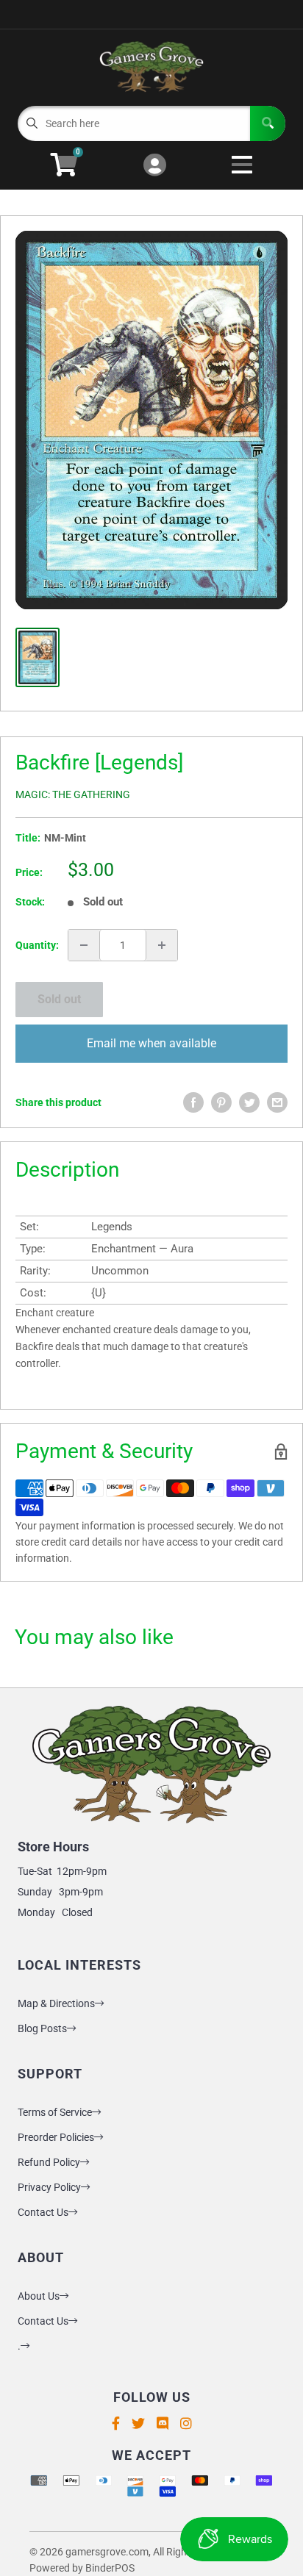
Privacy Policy (49, 2187)
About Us (39, 2296)
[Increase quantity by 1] (162, 945)
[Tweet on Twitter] (249, 1102)
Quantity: (37, 945)
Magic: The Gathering (73, 794)
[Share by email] (277, 1102)
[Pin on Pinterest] (221, 1102)
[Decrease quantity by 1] (84, 945)
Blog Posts (42, 2028)
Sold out (59, 999)
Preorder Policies (56, 2137)
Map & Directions (56, 2003)
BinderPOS (110, 2568)
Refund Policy (49, 2162)
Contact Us (43, 2212)
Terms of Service (55, 2112)
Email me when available (151, 1043)
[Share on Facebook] (193, 1102)
